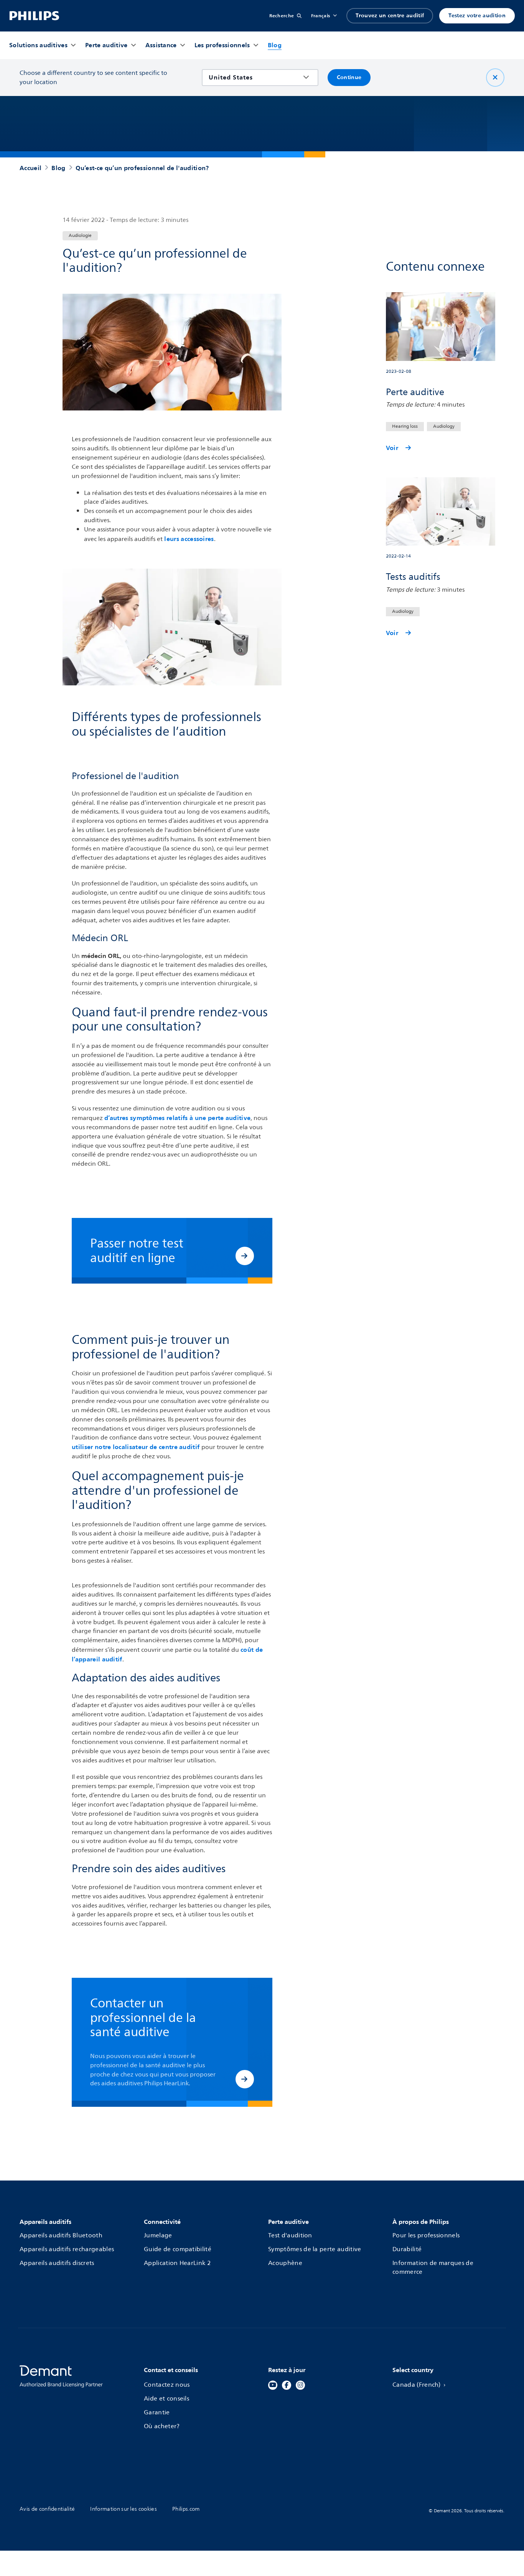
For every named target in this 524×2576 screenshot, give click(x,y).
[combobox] (255, 78)
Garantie (157, 2413)
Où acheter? (162, 2427)
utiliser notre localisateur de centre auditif (137, 1447)
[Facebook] (287, 2385)
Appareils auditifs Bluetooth (61, 2236)
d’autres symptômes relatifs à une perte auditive (177, 1118)
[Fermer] (495, 78)
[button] (245, 1256)
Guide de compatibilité (178, 2250)
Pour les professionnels (426, 2236)
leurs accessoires (188, 539)
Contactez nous (167, 2385)
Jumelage (158, 2236)
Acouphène (285, 2263)
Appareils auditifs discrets (57, 2263)
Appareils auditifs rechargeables (67, 2250)
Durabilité (407, 2250)
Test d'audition (290, 2236)
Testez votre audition (477, 16)
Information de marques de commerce (433, 2268)
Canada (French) (417, 2385)
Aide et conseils (166, 2399)
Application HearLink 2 (177, 2263)
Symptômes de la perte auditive (315, 2250)
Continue (349, 77)
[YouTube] (273, 2385)
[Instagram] (300, 2385)
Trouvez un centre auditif (390, 16)
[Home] (34, 16)
